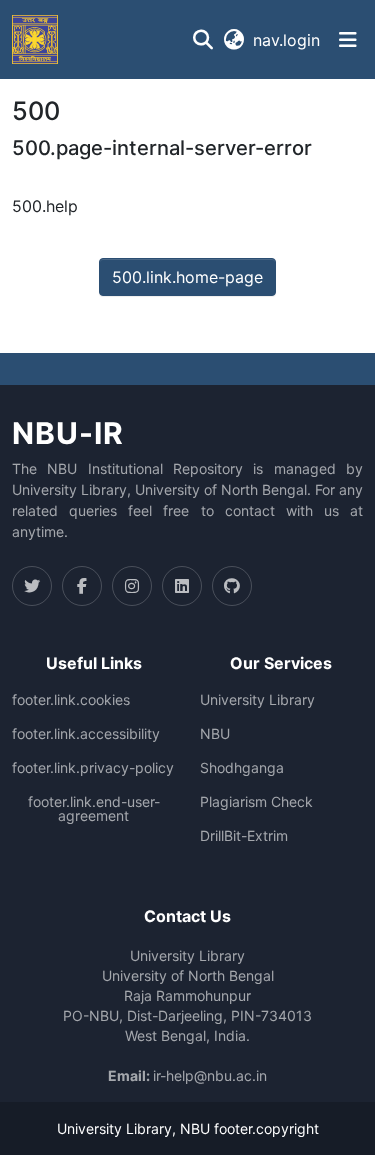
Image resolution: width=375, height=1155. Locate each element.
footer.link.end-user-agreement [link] (94, 809)
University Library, (118, 1128)
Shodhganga (242, 768)
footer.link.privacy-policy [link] (93, 768)
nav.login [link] (286, 40)
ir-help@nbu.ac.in (210, 1075)
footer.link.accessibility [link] (86, 734)
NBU (215, 734)
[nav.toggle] (348, 40)
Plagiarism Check (256, 802)
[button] (35, 39)
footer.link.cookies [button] (71, 700)
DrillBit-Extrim (244, 836)
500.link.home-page (187, 277)
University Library (257, 700)
